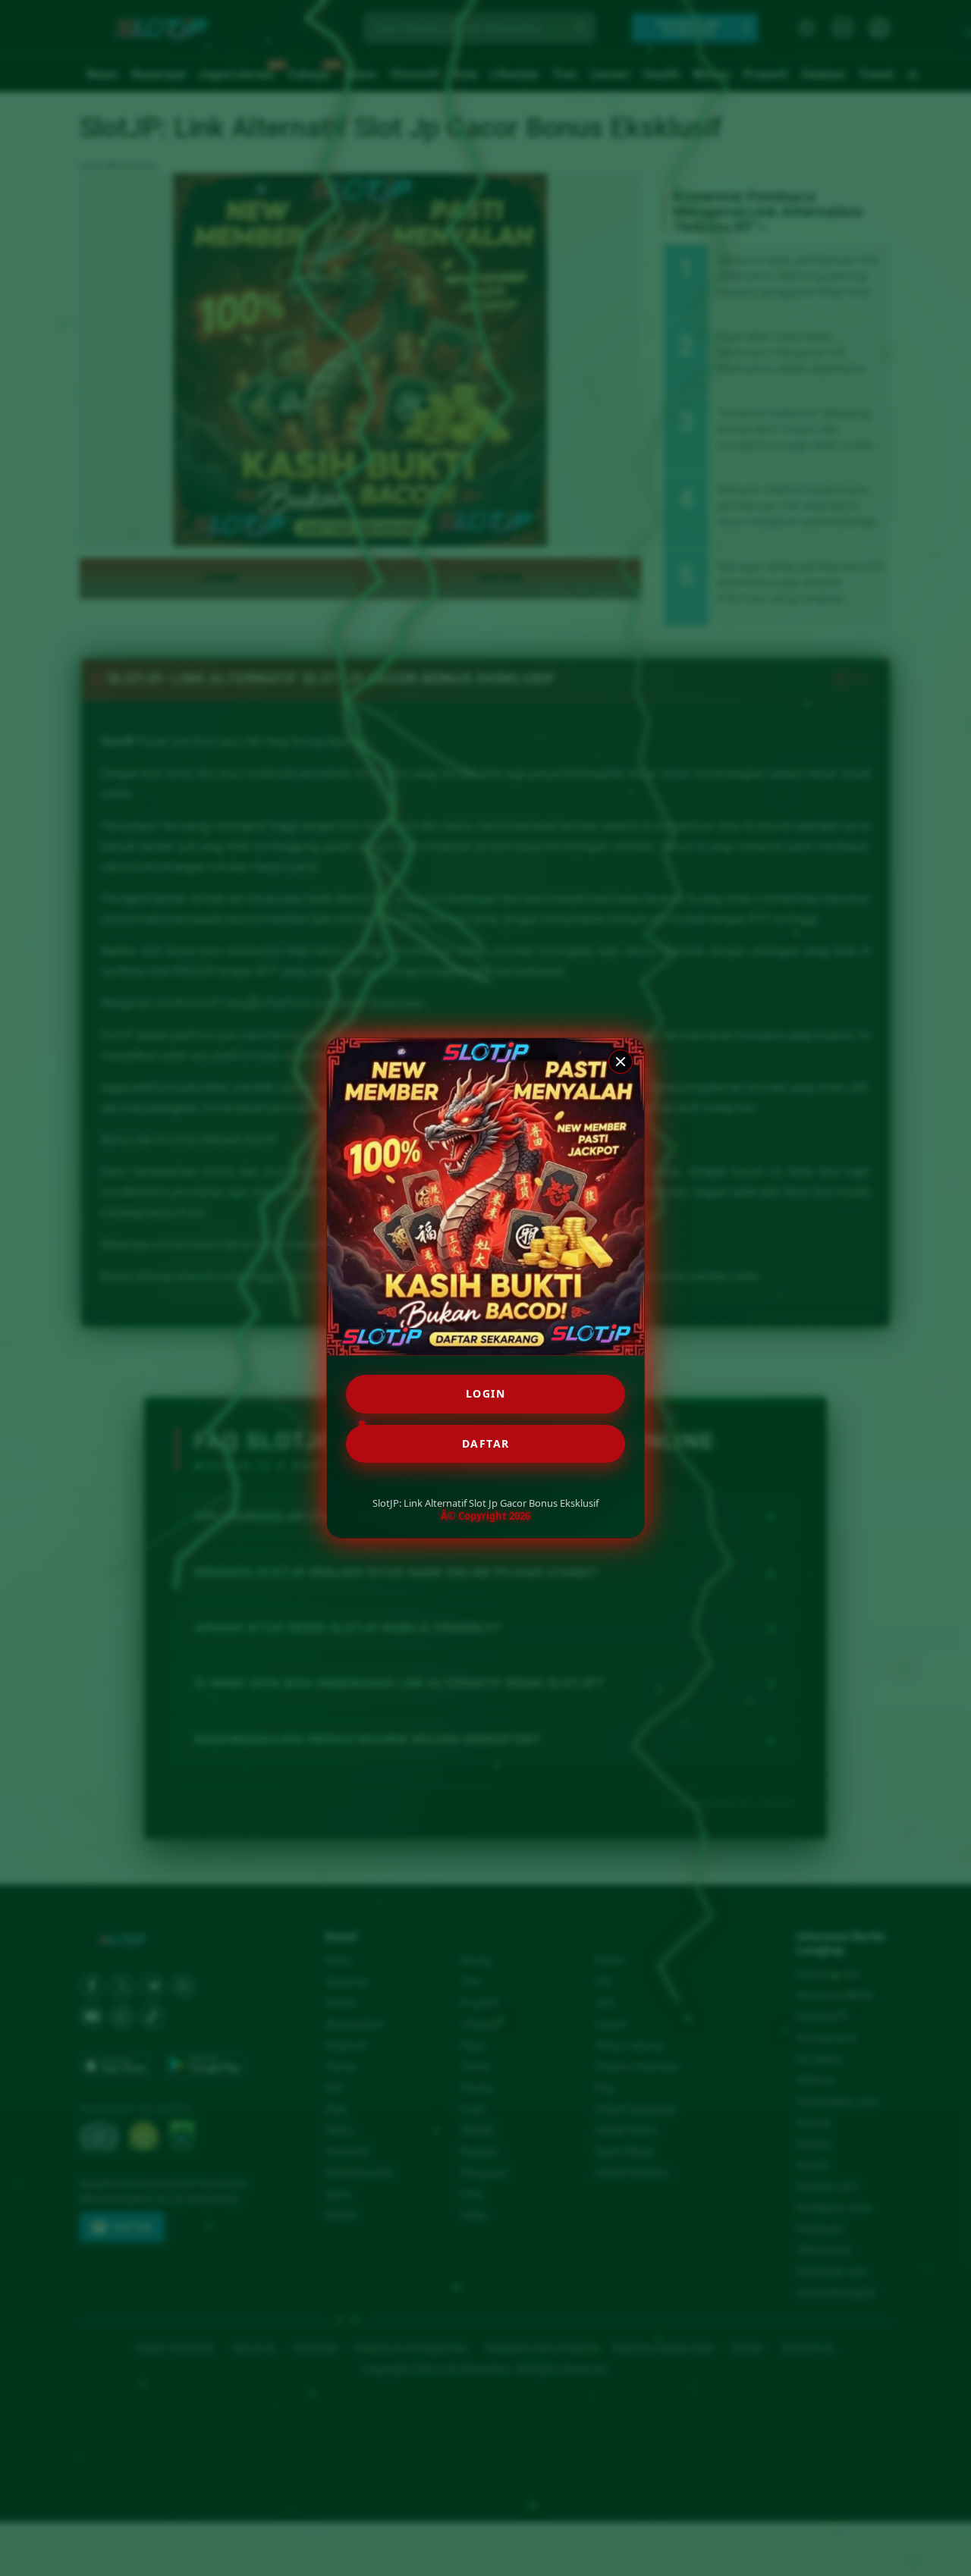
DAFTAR (486, 1443)
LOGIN (486, 1393)
